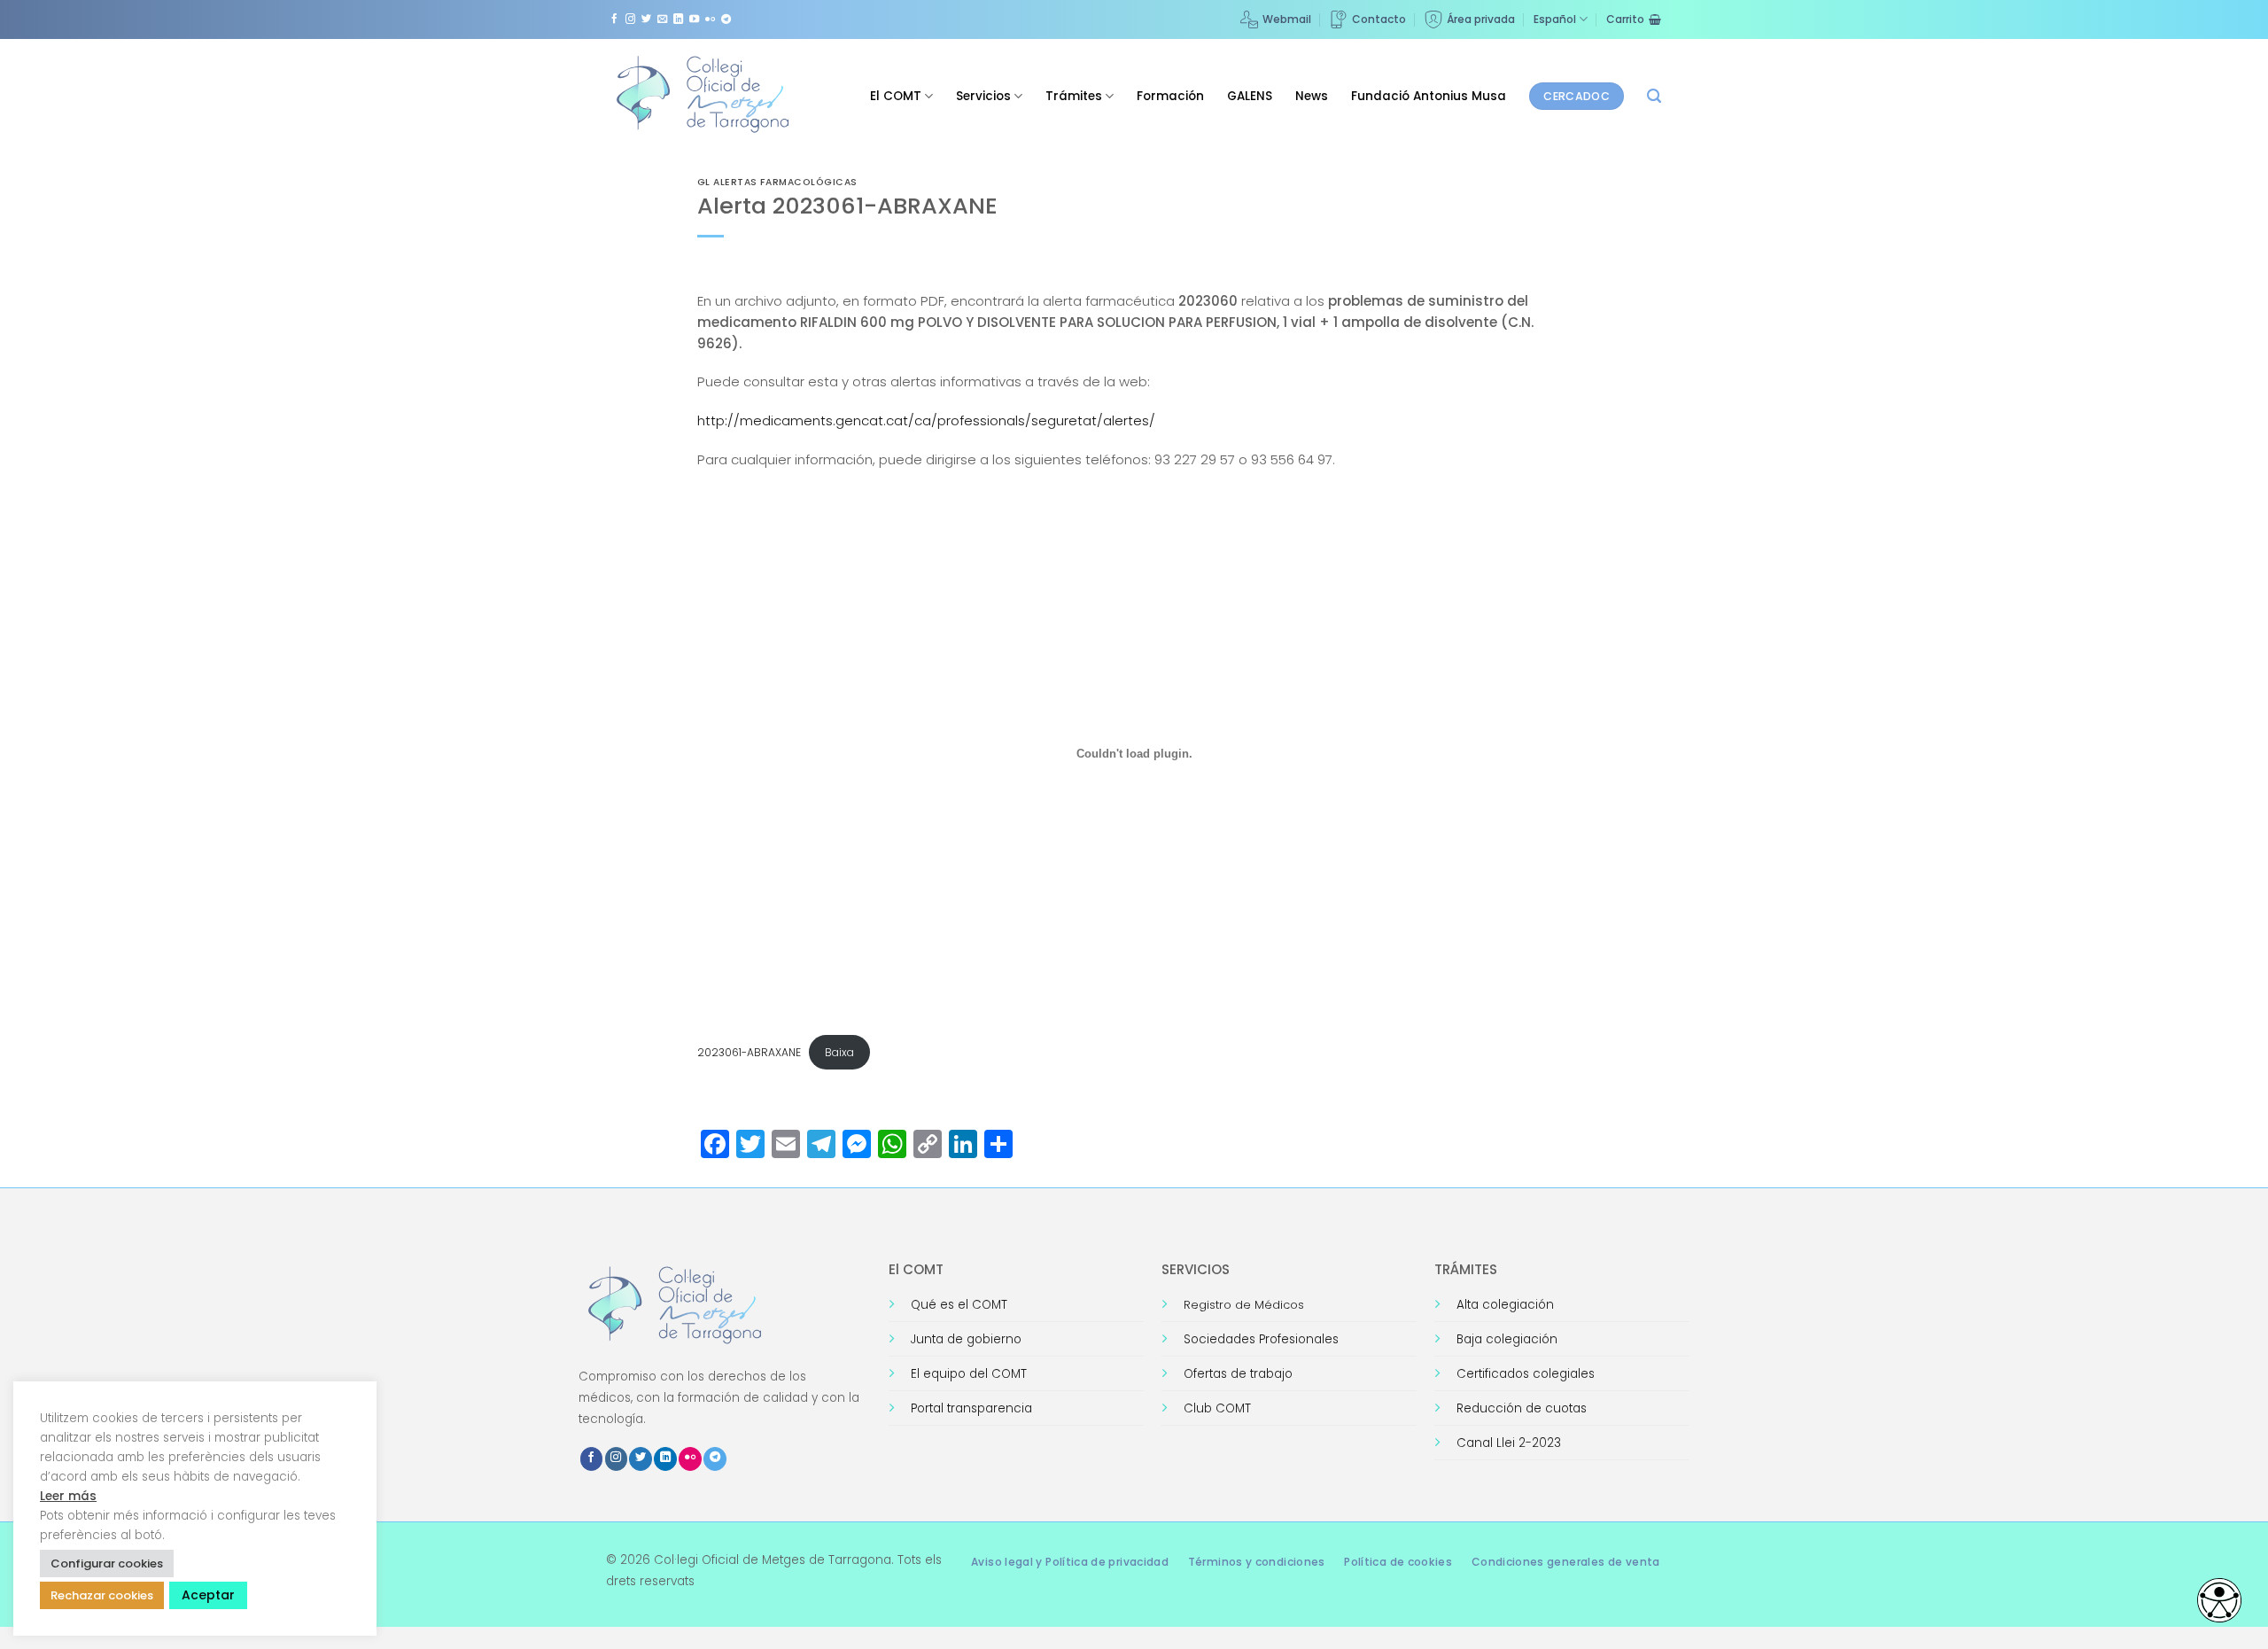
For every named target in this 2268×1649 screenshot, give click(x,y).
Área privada (1481, 19)
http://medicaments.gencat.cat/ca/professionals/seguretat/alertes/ (926, 420)
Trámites (1074, 96)
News (1312, 96)
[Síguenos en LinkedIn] (678, 19)
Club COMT (1217, 1408)
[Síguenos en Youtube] (694, 19)
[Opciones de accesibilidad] (2219, 1600)
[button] (1654, 96)
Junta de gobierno (966, 1339)
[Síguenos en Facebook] (614, 19)
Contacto (1379, 19)
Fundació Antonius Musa (1429, 96)
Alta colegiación (1505, 1305)
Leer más (68, 1496)
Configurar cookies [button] (107, 1563)
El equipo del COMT (969, 1374)
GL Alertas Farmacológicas (777, 182)
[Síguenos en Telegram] (726, 19)
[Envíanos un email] (662, 19)
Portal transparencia (971, 1408)
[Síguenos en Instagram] (630, 19)
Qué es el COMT (959, 1305)
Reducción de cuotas (1522, 1408)
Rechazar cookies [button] (102, 1595)
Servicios (983, 96)
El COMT (896, 96)
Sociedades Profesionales (1261, 1339)
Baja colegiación (1507, 1339)
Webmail (1287, 19)
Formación (1170, 96)
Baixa (839, 1052)
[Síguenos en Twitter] (646, 19)
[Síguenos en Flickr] (710, 19)
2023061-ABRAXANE (749, 1052)
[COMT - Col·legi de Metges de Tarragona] (704, 95)
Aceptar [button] (208, 1595)
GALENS (1250, 96)
